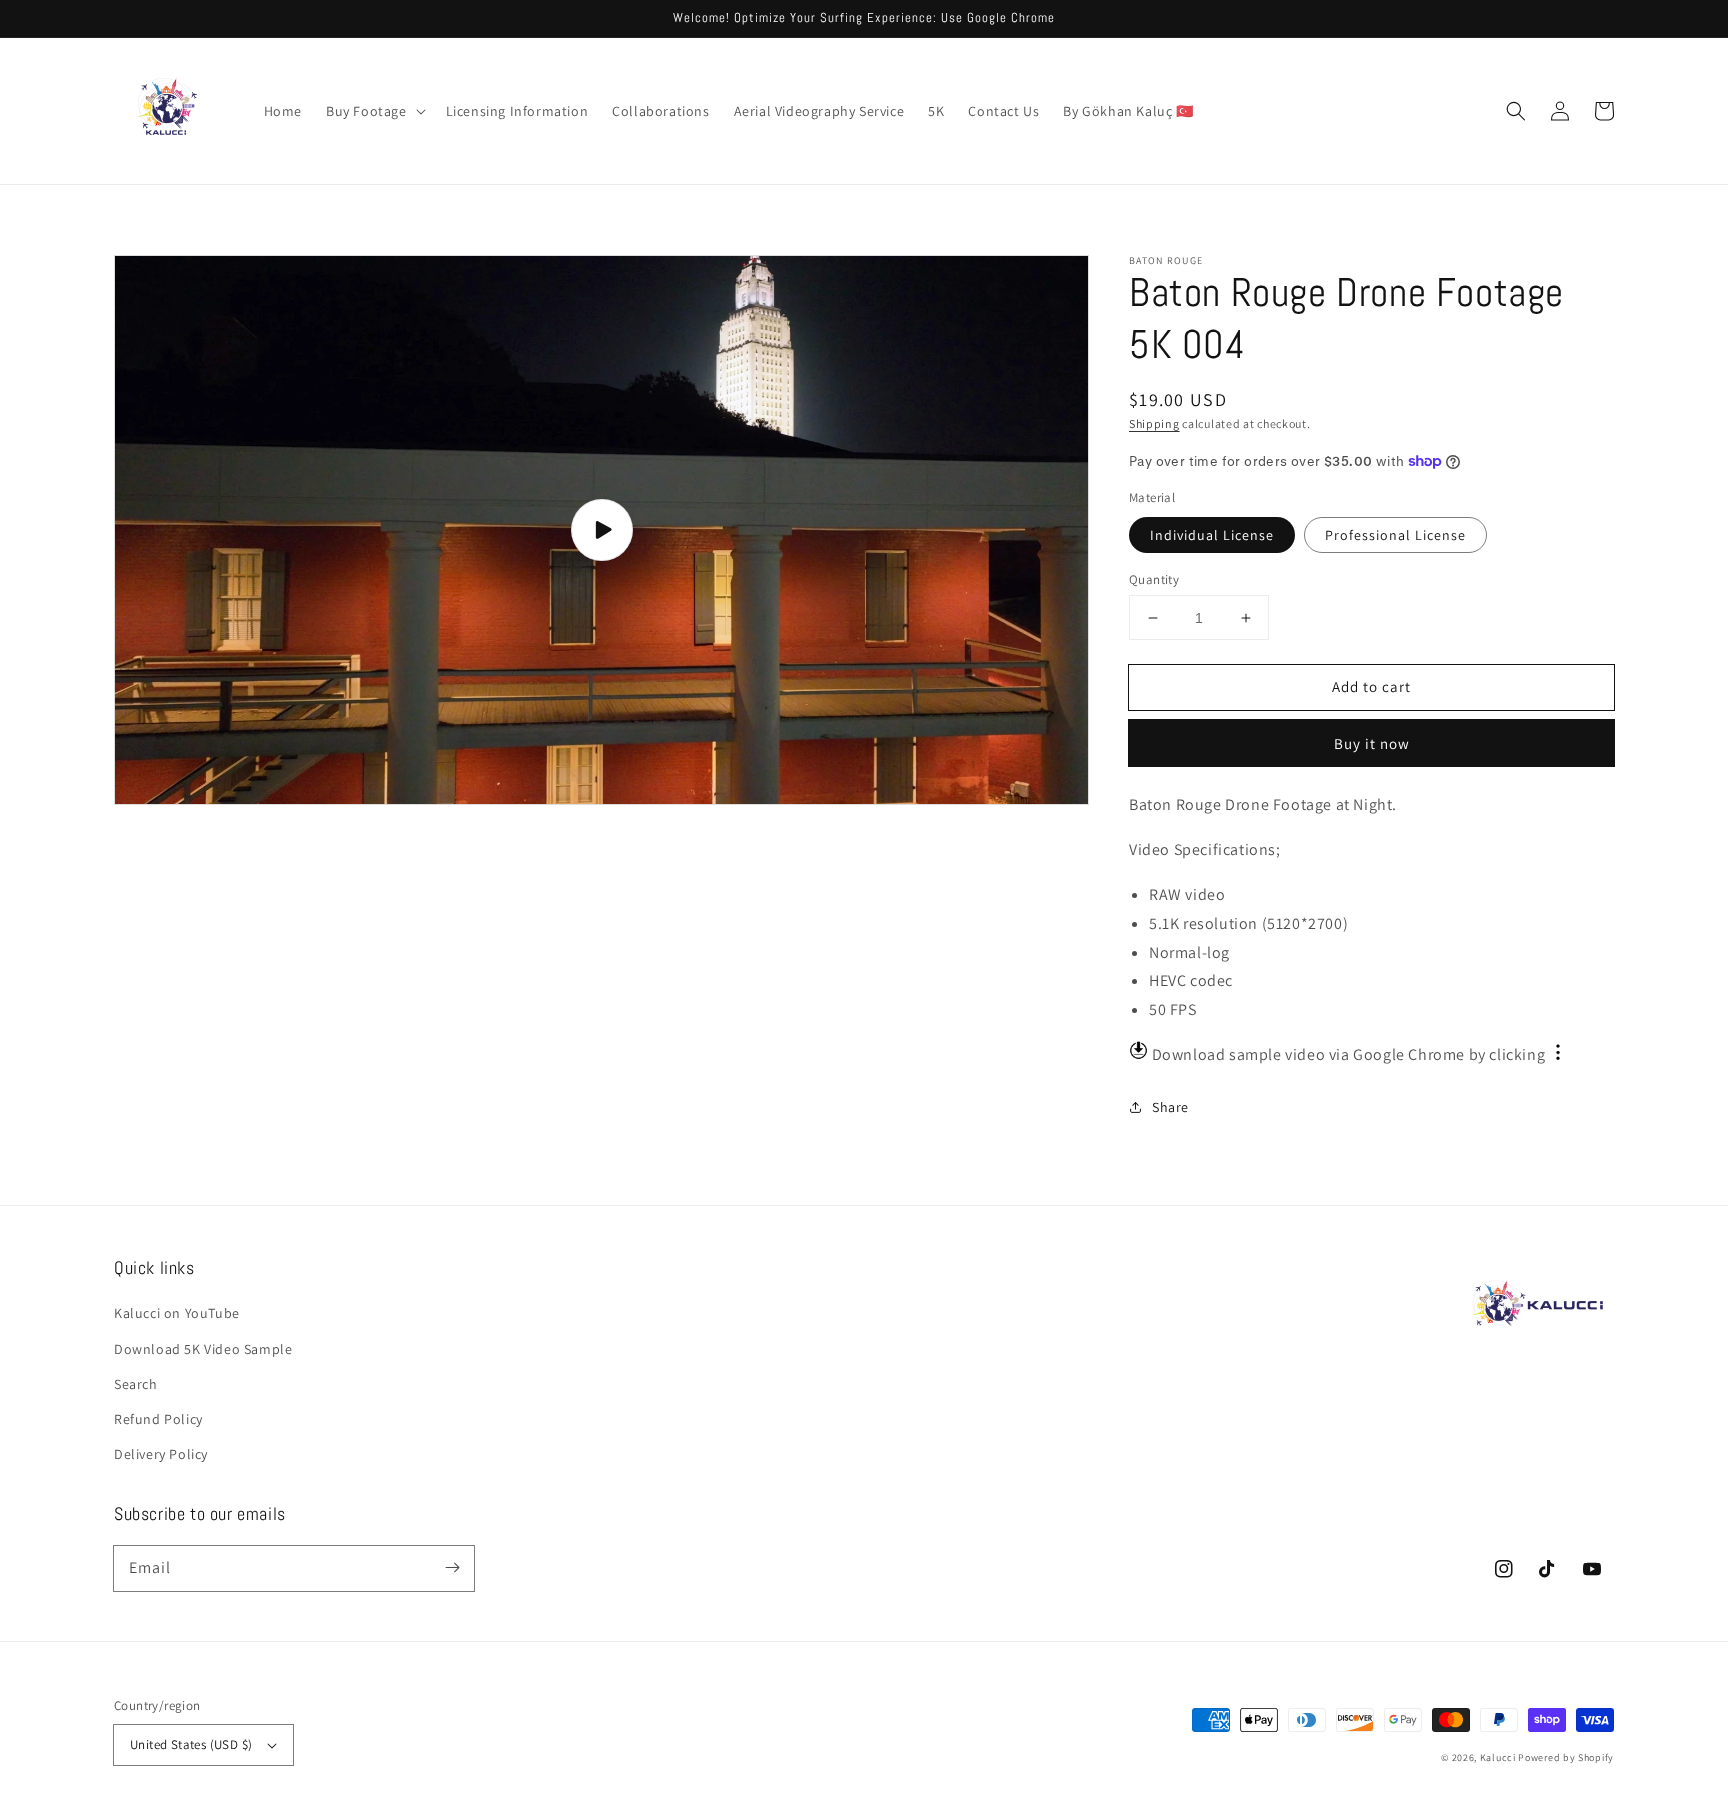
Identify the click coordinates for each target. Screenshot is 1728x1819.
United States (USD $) (191, 1744)
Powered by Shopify (1566, 1757)
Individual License (1212, 535)
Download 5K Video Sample (203, 1349)
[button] (374, 111)
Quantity (1154, 579)
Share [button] (1170, 1107)
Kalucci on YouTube (177, 1313)
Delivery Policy (161, 1454)
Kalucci (1498, 1757)
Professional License (1395, 535)
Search (136, 1384)
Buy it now (1372, 743)
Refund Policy (158, 1419)
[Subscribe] (452, 1568)
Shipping (1154, 423)
